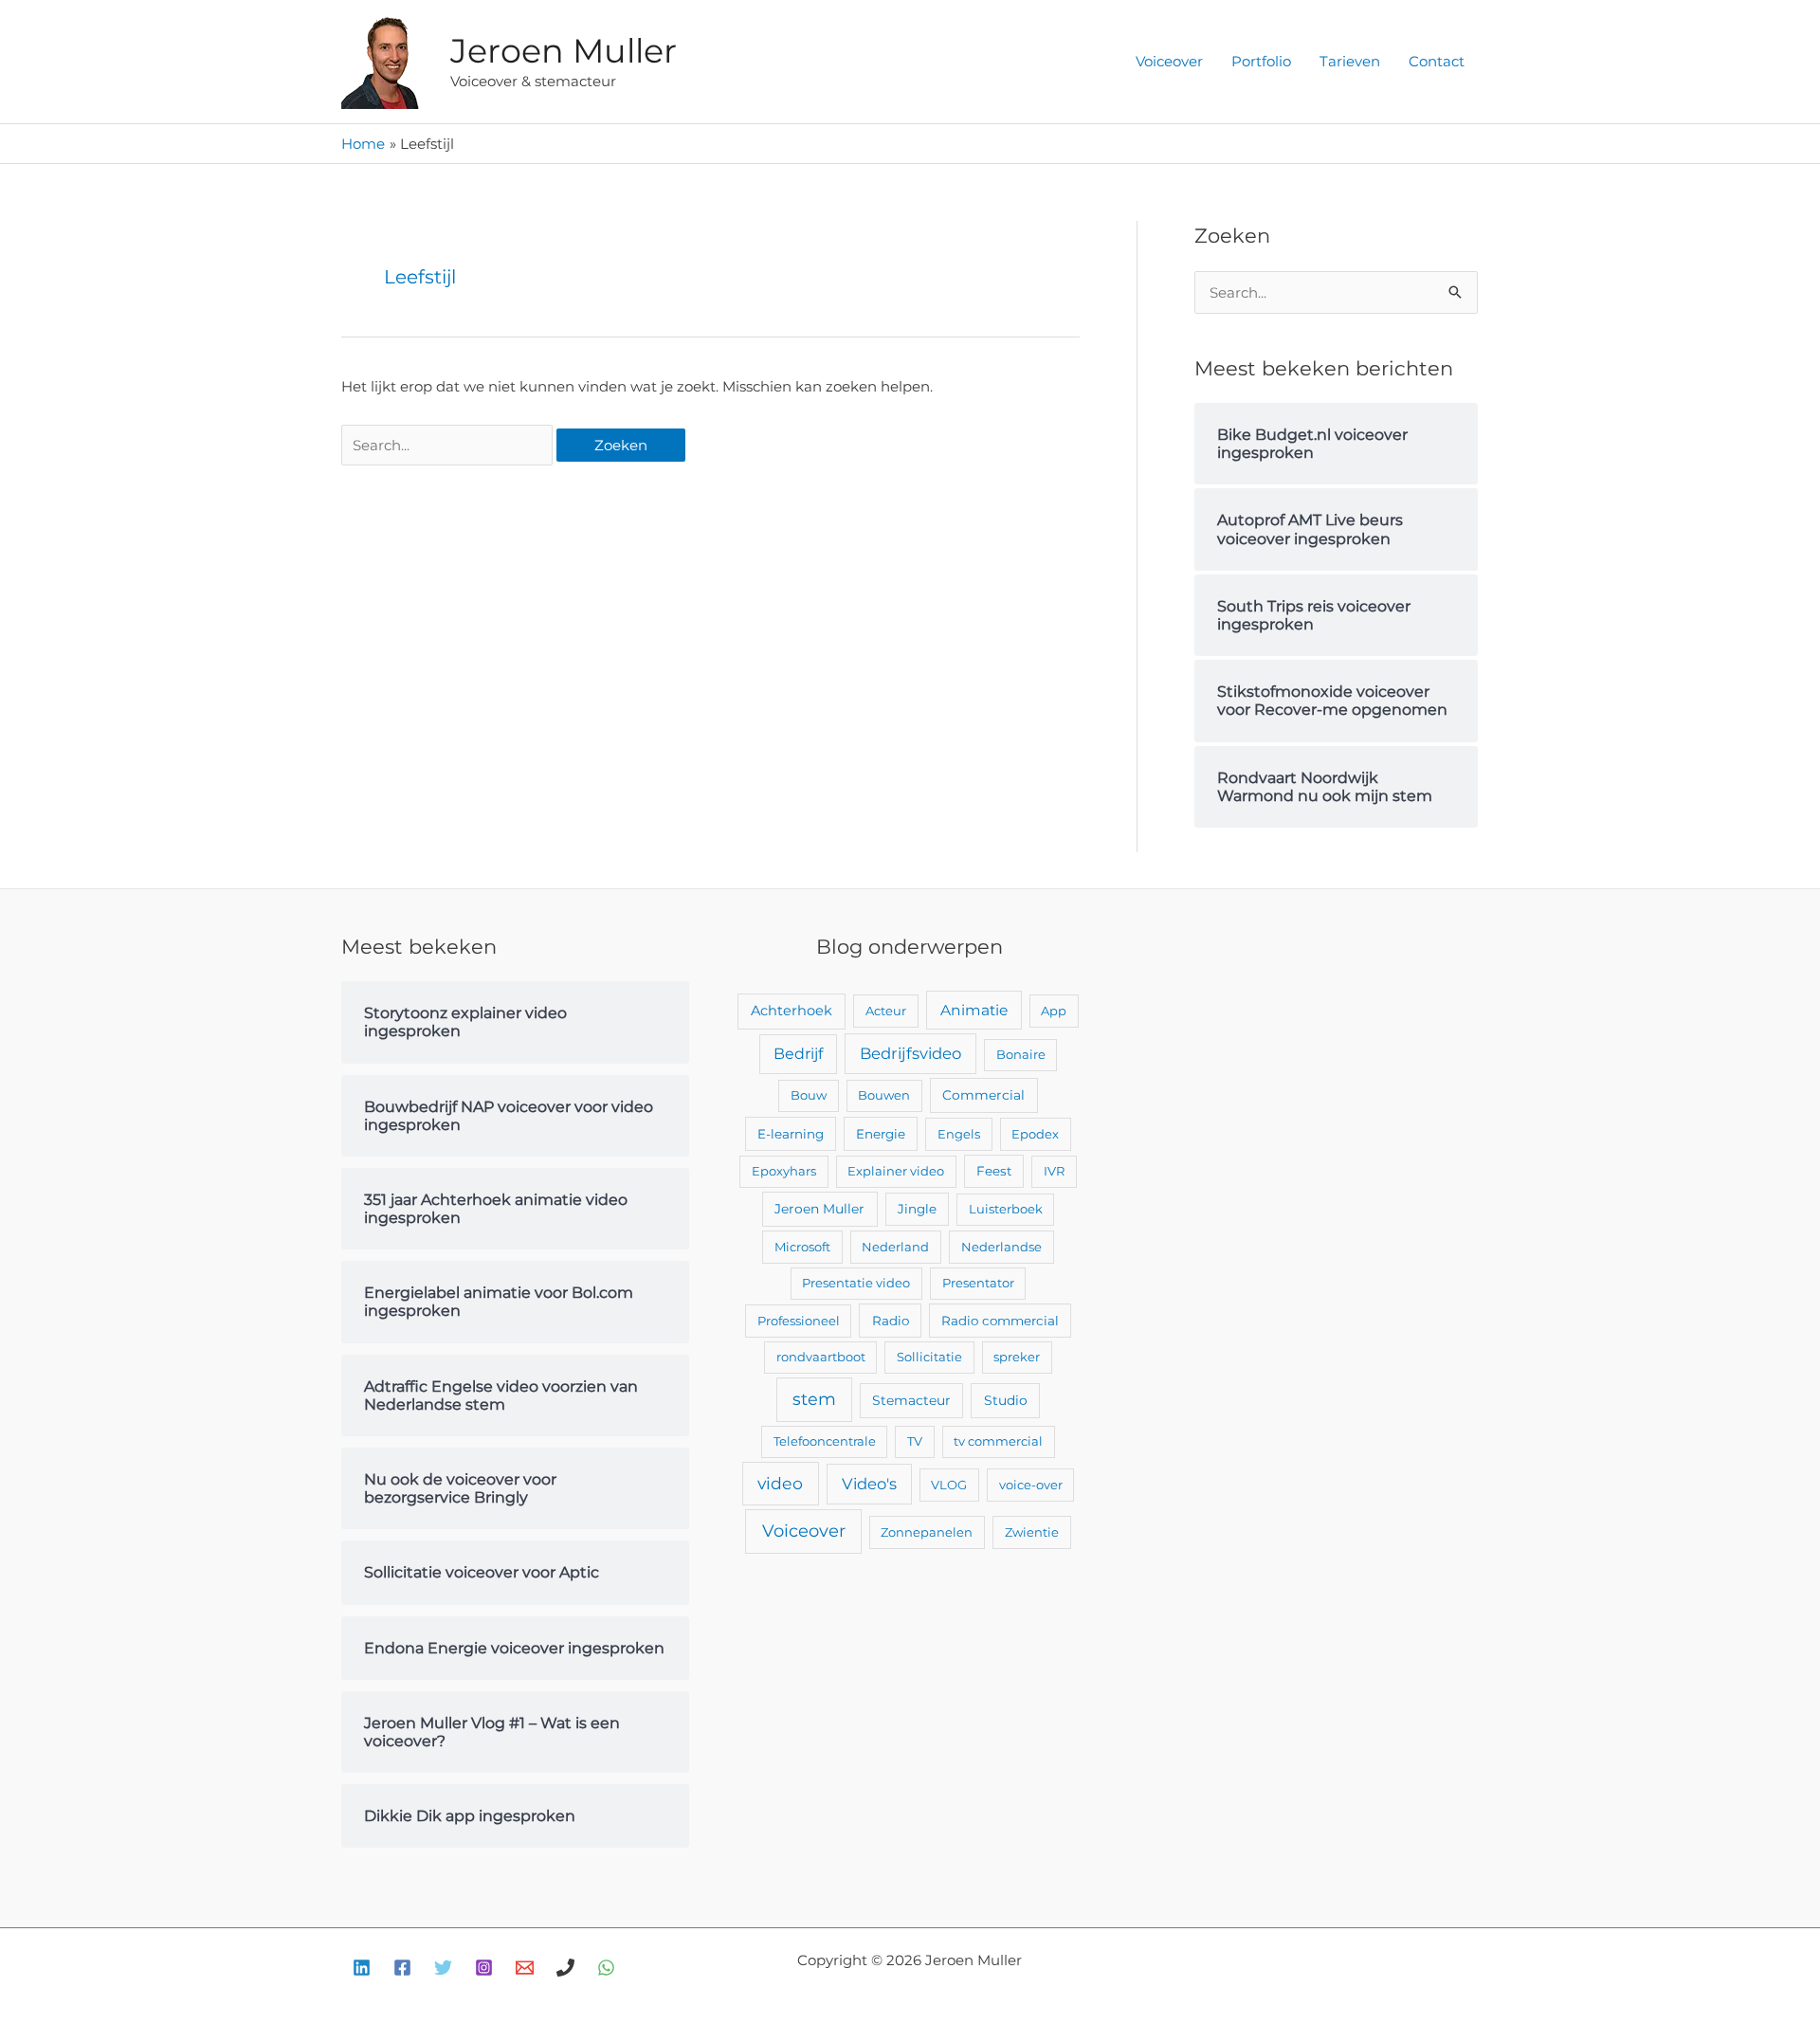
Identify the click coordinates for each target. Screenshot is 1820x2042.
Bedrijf (798, 1054)
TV (915, 1441)
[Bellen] (565, 1968)
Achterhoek (792, 1011)
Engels (959, 1134)
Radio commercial (1000, 1321)
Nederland (895, 1247)
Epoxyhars (784, 1171)
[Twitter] (443, 1968)
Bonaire (1021, 1054)
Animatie (974, 1010)
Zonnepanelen (927, 1532)
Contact (1437, 61)
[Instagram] (484, 1968)
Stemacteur (911, 1400)
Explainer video (896, 1171)
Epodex (1035, 1134)
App (1054, 1011)
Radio (891, 1321)
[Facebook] (402, 1968)
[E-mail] (525, 1968)
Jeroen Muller (564, 51)
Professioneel (799, 1321)
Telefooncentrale (825, 1441)
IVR (1054, 1171)
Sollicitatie (929, 1357)
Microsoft (802, 1247)
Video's (869, 1484)
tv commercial (998, 1441)
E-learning (791, 1134)
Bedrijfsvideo (910, 1053)
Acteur (886, 1011)
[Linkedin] (362, 1968)
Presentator (978, 1283)
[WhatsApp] (606, 1968)
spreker (1017, 1357)
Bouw (809, 1095)
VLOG (949, 1485)
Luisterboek (1006, 1209)
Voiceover (1169, 61)
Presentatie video (856, 1283)
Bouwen (884, 1095)
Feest (994, 1171)
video (780, 1483)
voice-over (1031, 1485)
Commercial (983, 1095)
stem (814, 1399)
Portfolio (1261, 61)
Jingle (917, 1209)
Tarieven (1350, 61)
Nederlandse (1001, 1247)
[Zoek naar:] (449, 445)
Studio (1006, 1400)
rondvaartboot (821, 1357)
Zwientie (1032, 1532)
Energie (881, 1134)
